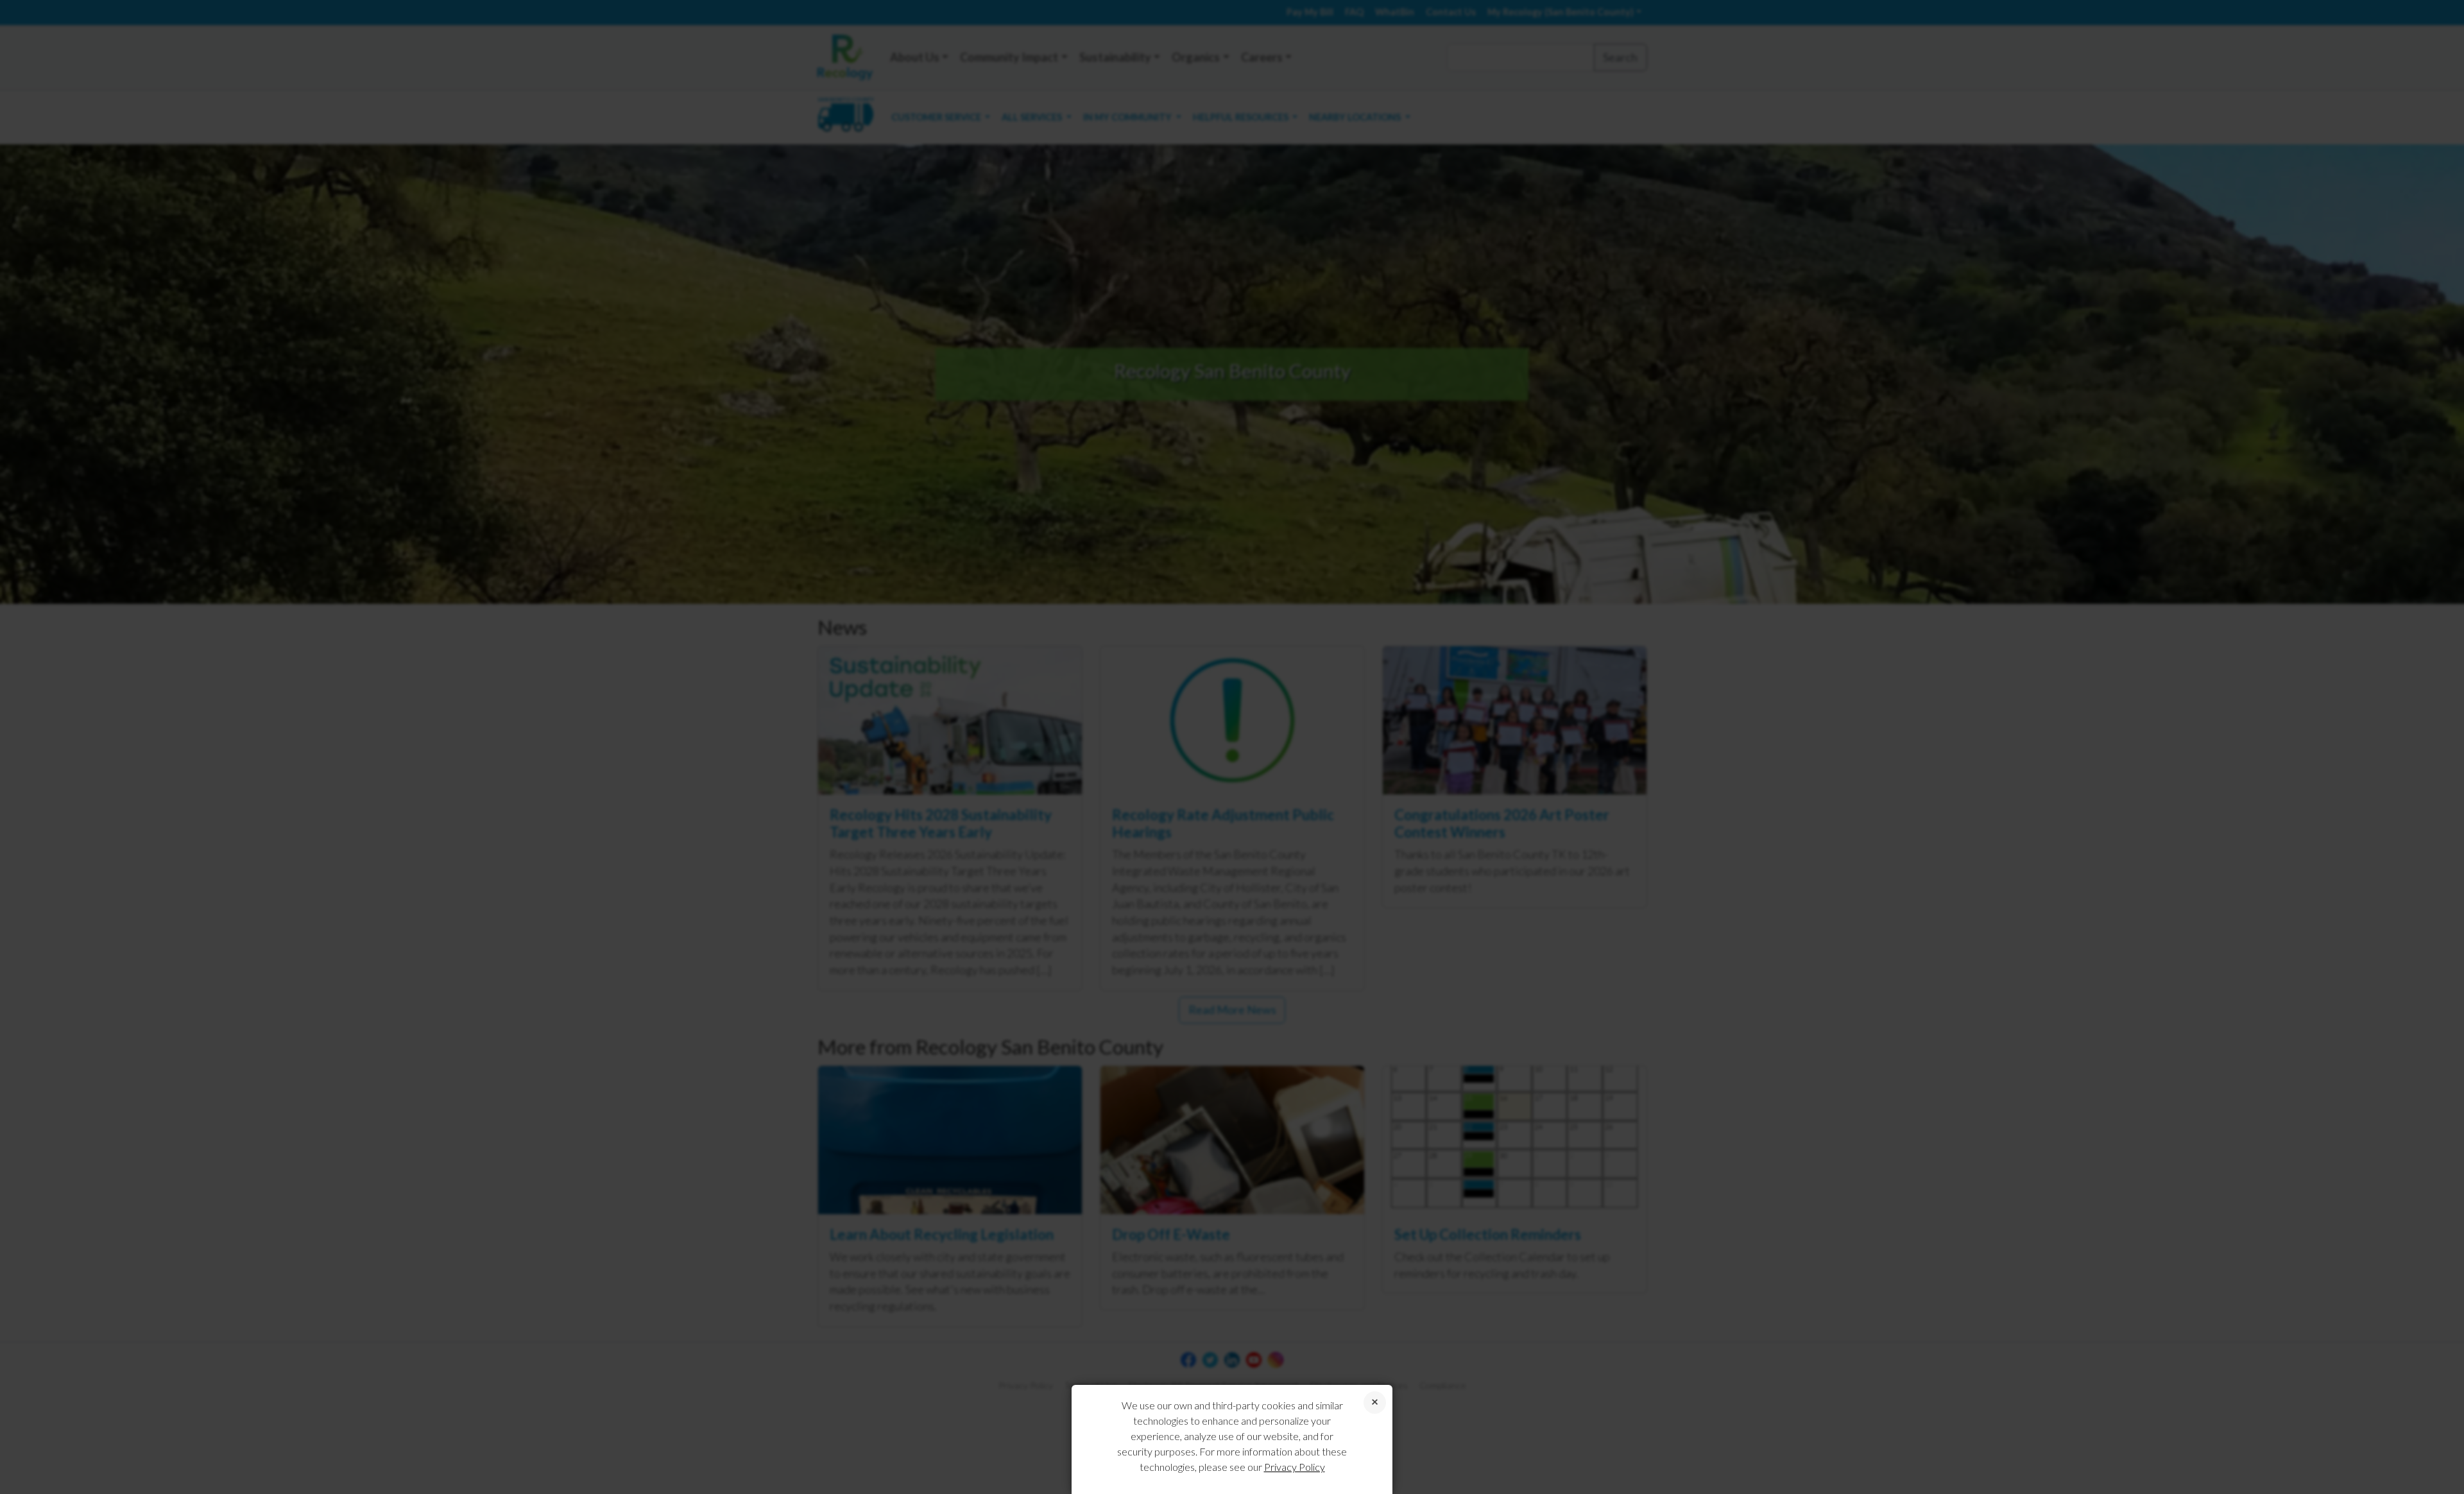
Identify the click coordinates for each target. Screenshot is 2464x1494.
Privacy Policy (1295, 1467)
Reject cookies (1375, 1403)
